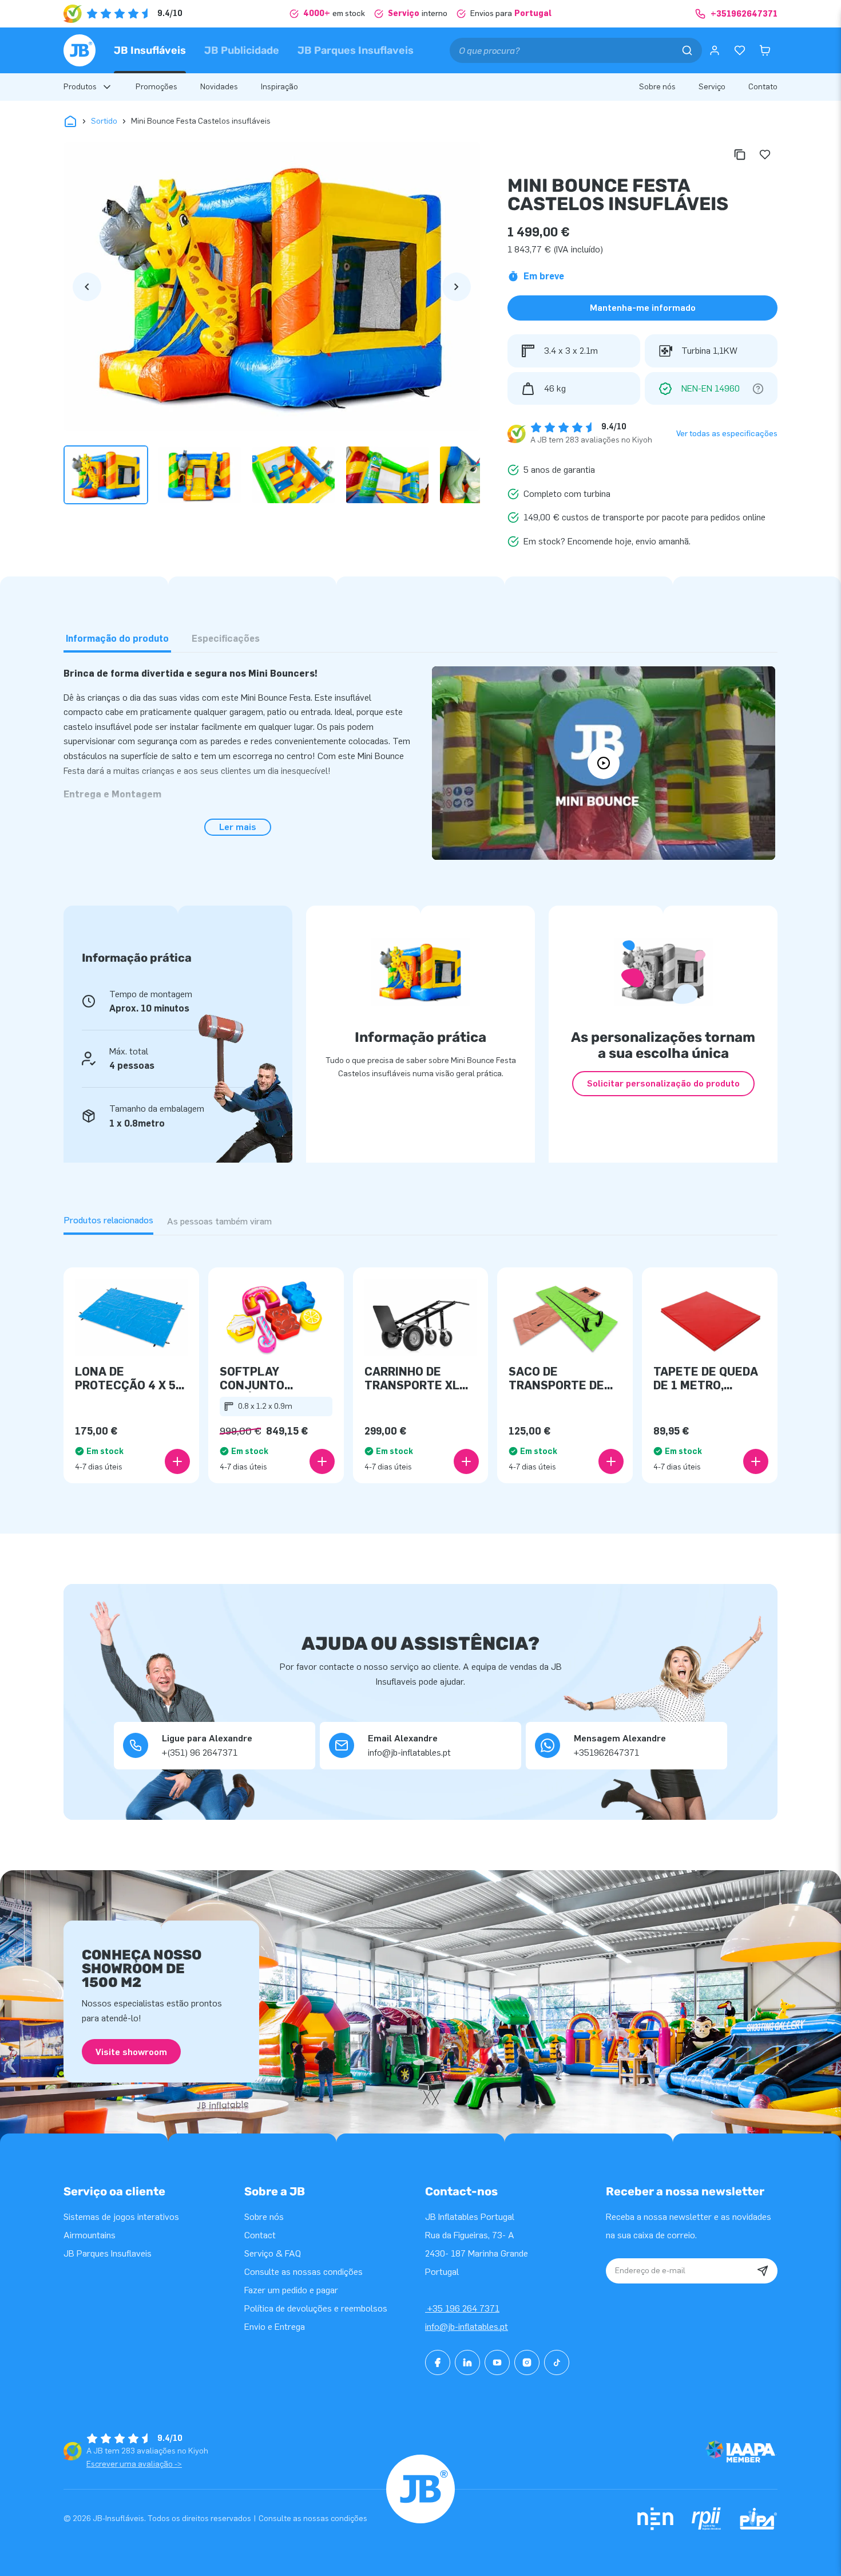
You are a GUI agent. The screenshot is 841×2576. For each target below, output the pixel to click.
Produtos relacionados (108, 1220)
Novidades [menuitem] (219, 87)
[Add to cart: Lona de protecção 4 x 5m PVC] (177, 1461)
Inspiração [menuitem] (279, 87)
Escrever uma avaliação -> (134, 2464)
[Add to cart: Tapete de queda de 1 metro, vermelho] (756, 1461)
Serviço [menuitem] (712, 87)
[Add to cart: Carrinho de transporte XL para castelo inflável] (466, 1461)
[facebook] (438, 2362)
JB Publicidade (242, 50)
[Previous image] (87, 287)
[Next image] (457, 287)
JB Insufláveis (150, 50)
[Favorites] (740, 50)
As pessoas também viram (219, 1221)
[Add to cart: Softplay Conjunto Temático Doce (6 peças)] (322, 1461)
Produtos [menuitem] (80, 87)
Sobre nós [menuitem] (657, 87)
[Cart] (765, 50)
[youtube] (497, 2362)
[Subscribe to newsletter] (763, 2271)
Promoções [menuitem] (156, 87)
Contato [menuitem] (763, 87)
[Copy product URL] (740, 155)
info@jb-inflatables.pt (467, 2327)
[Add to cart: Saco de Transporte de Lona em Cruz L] (611, 1461)
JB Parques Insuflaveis (356, 50)
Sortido (104, 121)
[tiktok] (557, 2362)
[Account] (715, 50)
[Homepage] (80, 50)
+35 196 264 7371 (462, 2308)
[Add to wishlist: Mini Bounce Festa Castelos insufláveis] (765, 155)
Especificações (226, 639)
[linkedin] (467, 2362)
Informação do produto (117, 639)
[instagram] (527, 2362)
